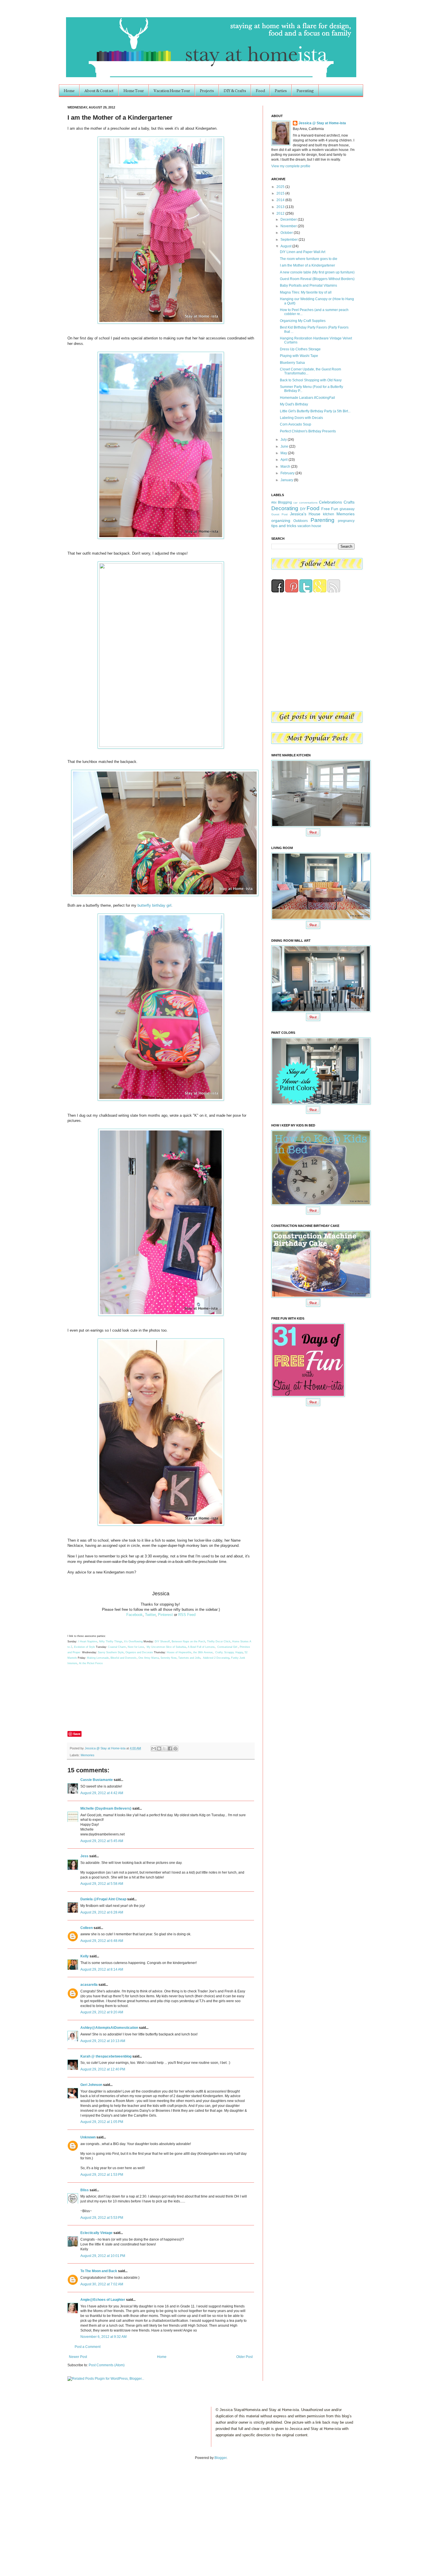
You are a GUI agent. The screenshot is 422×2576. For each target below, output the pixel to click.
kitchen (329, 514)
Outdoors (301, 521)
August (286, 246)
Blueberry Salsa (292, 363)
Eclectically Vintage (96, 2233)
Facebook (134, 1615)
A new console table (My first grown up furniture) (317, 272)
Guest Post (279, 514)
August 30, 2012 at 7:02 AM (102, 2284)
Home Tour (134, 90)
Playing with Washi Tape (299, 356)
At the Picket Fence (91, 1663)
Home (69, 90)
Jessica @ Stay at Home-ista (105, 1748)
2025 (281, 187)
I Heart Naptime (88, 1641)
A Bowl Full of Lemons (201, 1647)
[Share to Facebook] (170, 1749)
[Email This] (154, 1749)
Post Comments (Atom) (107, 2365)
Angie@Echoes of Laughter (103, 2300)
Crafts (349, 502)
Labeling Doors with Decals (301, 418)
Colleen (87, 1928)
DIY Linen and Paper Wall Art (303, 252)
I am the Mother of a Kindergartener (307, 265)
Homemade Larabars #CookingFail (307, 398)
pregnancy (346, 521)
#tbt (274, 502)
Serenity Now (169, 1658)
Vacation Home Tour (172, 90)
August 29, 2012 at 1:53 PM (102, 2175)
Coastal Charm (117, 1647)
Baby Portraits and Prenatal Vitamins (308, 285)
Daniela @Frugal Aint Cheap (103, 1899)
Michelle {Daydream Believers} (106, 1808)
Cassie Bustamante (97, 1780)
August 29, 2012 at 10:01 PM (103, 2256)
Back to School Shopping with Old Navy (311, 380)
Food (260, 90)
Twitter (150, 1615)
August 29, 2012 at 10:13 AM (103, 2041)
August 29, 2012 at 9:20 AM (102, 2012)
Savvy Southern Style (111, 1652)
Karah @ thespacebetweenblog (106, 2056)
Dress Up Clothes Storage (300, 349)
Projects (207, 90)
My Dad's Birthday (294, 404)
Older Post (244, 2357)
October (287, 233)
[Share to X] (164, 1749)
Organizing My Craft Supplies (303, 321)
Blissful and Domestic (124, 1658)
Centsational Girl (228, 1647)
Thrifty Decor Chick (219, 1641)
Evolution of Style (85, 1647)
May (284, 453)
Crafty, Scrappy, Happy (229, 1652)
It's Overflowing (133, 1641)
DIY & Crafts (235, 90)
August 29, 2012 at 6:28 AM (102, 1912)
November (289, 226)
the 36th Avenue (203, 1652)
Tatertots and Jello (189, 1658)
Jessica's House (305, 514)
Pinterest (165, 1615)
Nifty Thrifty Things (111, 1641)
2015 (281, 193)
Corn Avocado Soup (296, 424)
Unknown (88, 2137)
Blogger (220, 2458)
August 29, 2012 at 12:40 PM (103, 2069)
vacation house (309, 526)
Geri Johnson (91, 2085)
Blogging (285, 502)
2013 (281, 207)
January (287, 480)
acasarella (89, 1985)
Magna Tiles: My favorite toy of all (306, 292)
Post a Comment (88, 2347)
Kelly (85, 1956)
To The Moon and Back (99, 2271)
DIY (303, 509)
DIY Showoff (162, 1641)
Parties (281, 90)
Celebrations (330, 502)
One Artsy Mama (149, 1658)
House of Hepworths (179, 1652)
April (284, 460)
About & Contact (99, 90)
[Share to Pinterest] (175, 1749)
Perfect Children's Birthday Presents (308, 431)
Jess (84, 1856)
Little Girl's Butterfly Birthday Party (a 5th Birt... (315, 411)
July (284, 440)
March (286, 467)
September (290, 240)
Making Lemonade (98, 1658)
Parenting (305, 90)
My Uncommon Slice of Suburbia (166, 1647)
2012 (281, 213)
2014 (281, 200)
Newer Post (78, 2357)
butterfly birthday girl (154, 905)
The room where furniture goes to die (309, 259)
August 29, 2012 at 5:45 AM (102, 1841)
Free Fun (330, 509)
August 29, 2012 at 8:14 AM (102, 1969)
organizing (281, 520)
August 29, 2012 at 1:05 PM (102, 2122)
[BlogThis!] (159, 1749)
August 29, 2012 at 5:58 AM (102, 1884)
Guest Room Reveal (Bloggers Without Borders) (317, 279)
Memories (88, 1755)
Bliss (85, 2190)
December (289, 219)
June (285, 446)
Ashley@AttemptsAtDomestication (109, 2028)
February (288, 473)
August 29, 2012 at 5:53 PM (102, 2218)
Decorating (285, 508)
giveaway (347, 509)
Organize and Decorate (139, 1652)
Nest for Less (136, 1647)
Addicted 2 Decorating (216, 1658)
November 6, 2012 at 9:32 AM (103, 2337)
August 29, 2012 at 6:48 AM (102, 1941)
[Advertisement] (60, 2512)
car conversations (305, 503)
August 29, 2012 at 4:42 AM (102, 1793)
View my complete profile (291, 166)
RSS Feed (187, 1615)
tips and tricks (284, 526)
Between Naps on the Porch (188, 1641)
